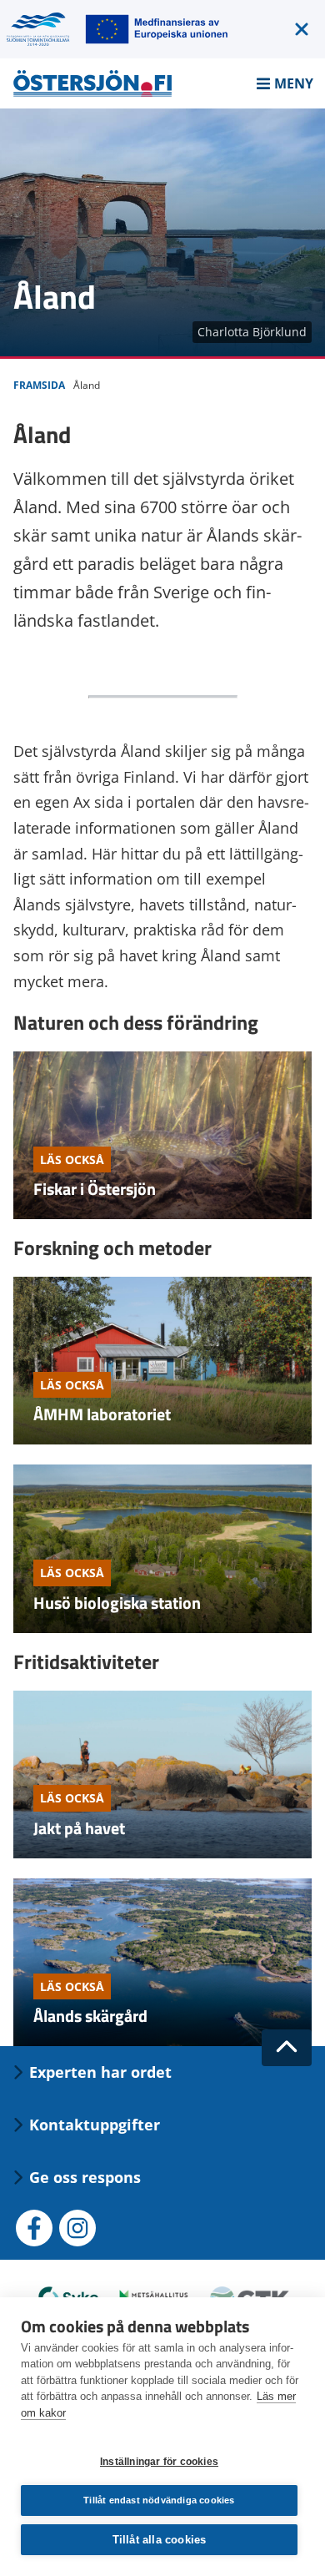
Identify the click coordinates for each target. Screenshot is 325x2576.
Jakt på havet (79, 1828)
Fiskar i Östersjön (95, 1189)
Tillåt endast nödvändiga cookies (159, 2500)
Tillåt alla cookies (160, 2540)
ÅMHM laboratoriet (102, 1414)
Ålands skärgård (90, 2016)
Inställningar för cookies (159, 2462)
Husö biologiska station (117, 1603)
